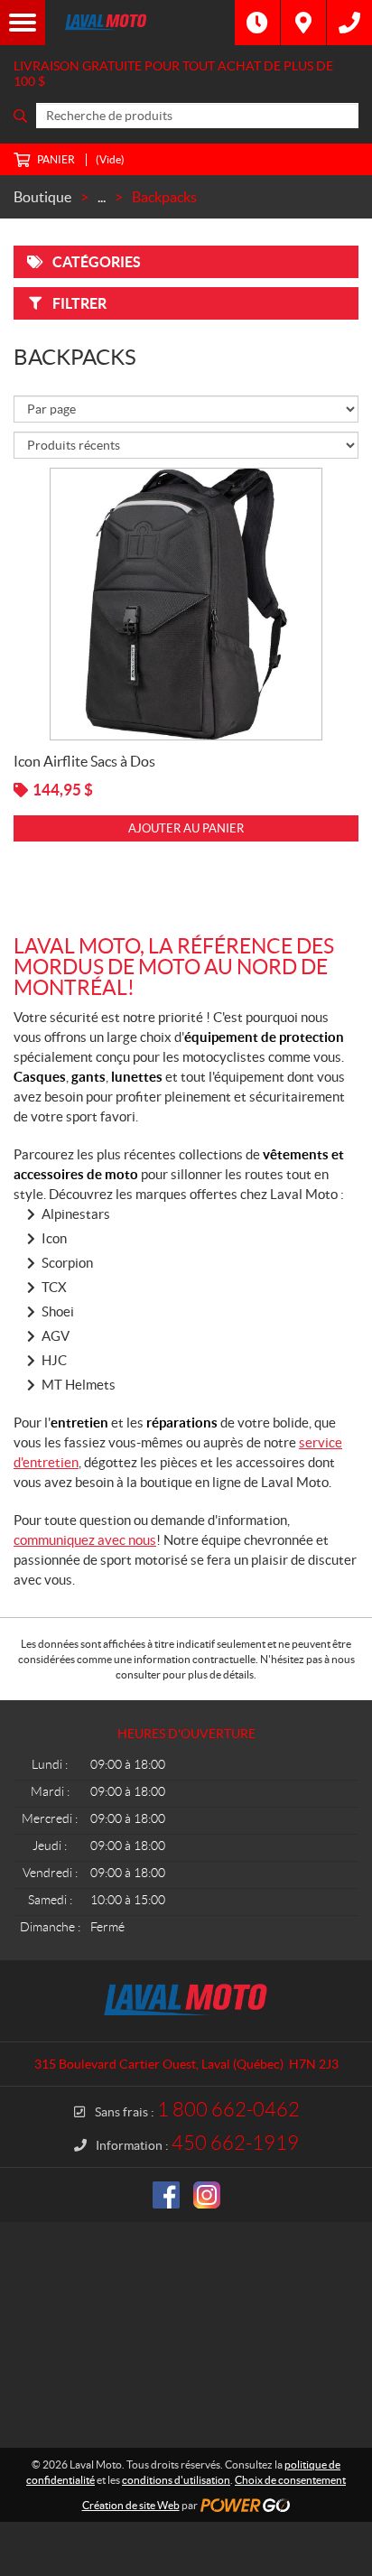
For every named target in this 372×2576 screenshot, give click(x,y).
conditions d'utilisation (176, 2480)
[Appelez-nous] (349, 23)
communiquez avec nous (85, 1540)
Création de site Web (131, 2505)
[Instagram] (207, 2195)
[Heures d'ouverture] (257, 23)
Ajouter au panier (186, 828)
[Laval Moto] (140, 23)
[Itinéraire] (303, 23)
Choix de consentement (290, 2480)
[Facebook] (166, 2195)
